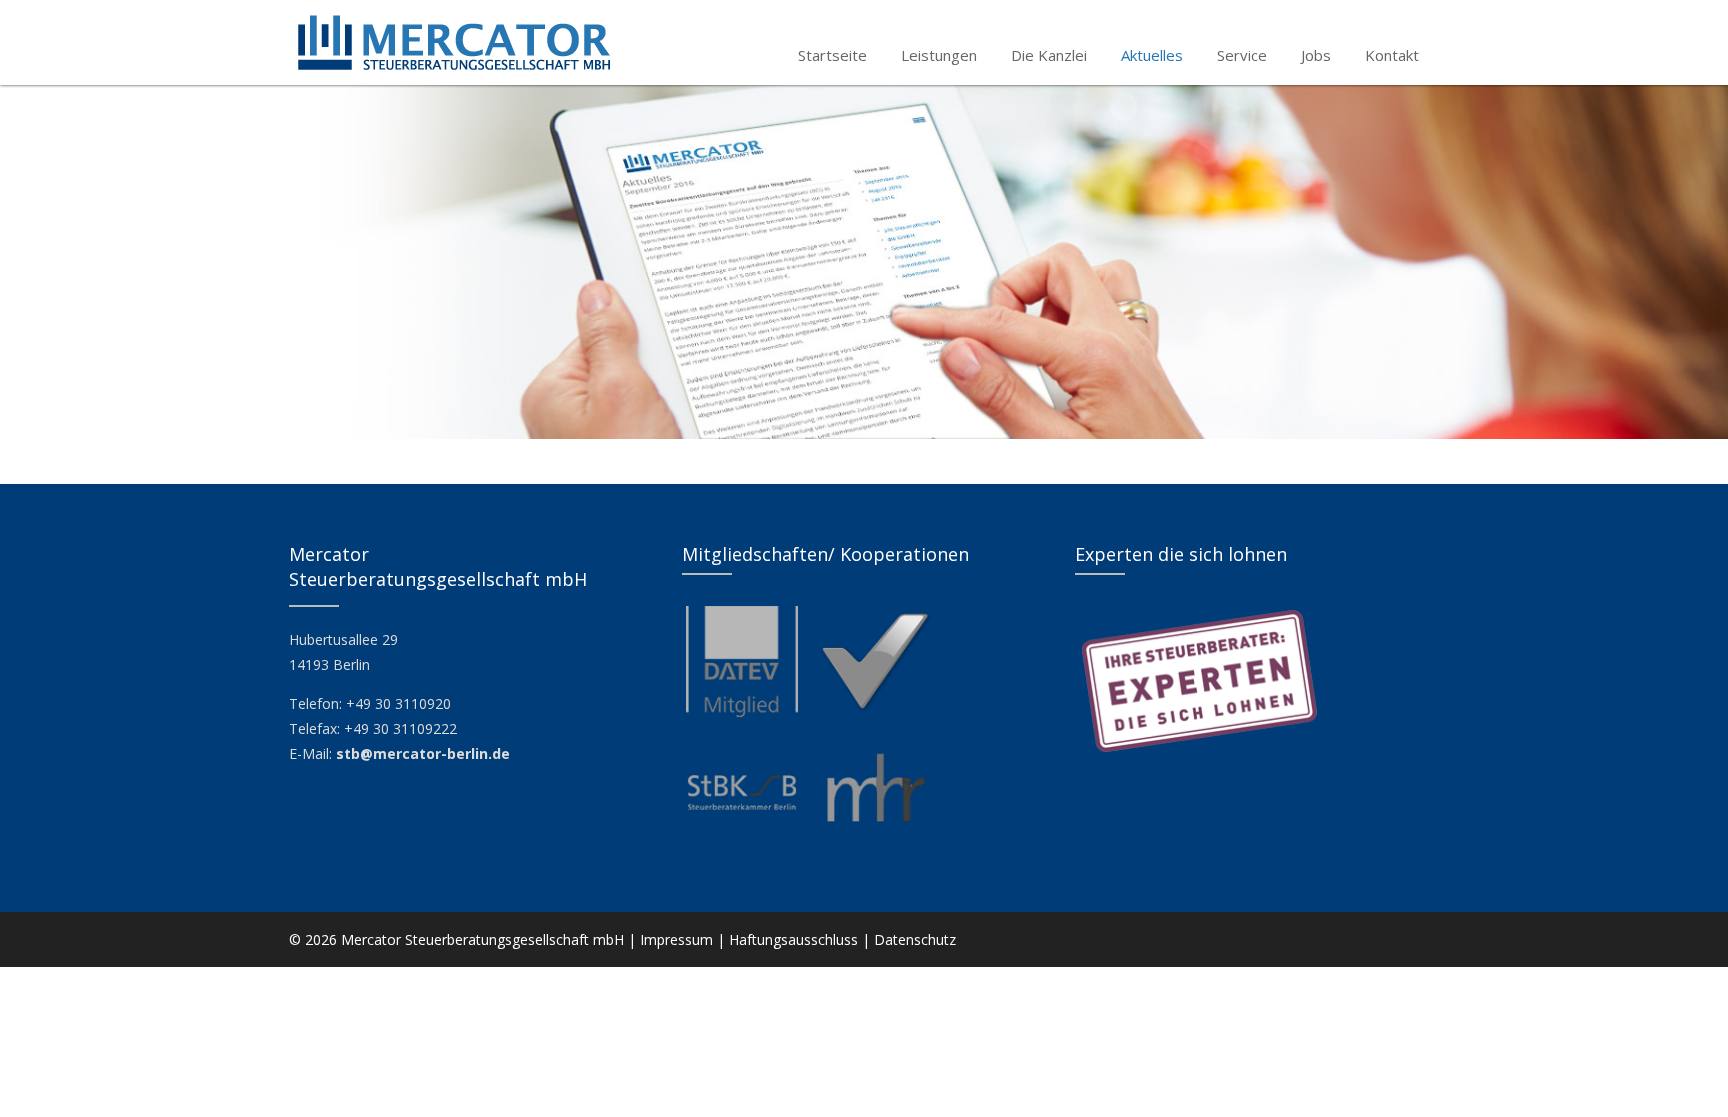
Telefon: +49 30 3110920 (370, 703)
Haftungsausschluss (793, 939)
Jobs (1316, 55)
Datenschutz (915, 939)
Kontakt (1392, 55)
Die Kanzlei (1049, 55)
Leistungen (939, 55)
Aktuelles (1152, 55)
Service (1242, 55)
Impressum (676, 939)
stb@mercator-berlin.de (423, 753)
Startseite (832, 55)
